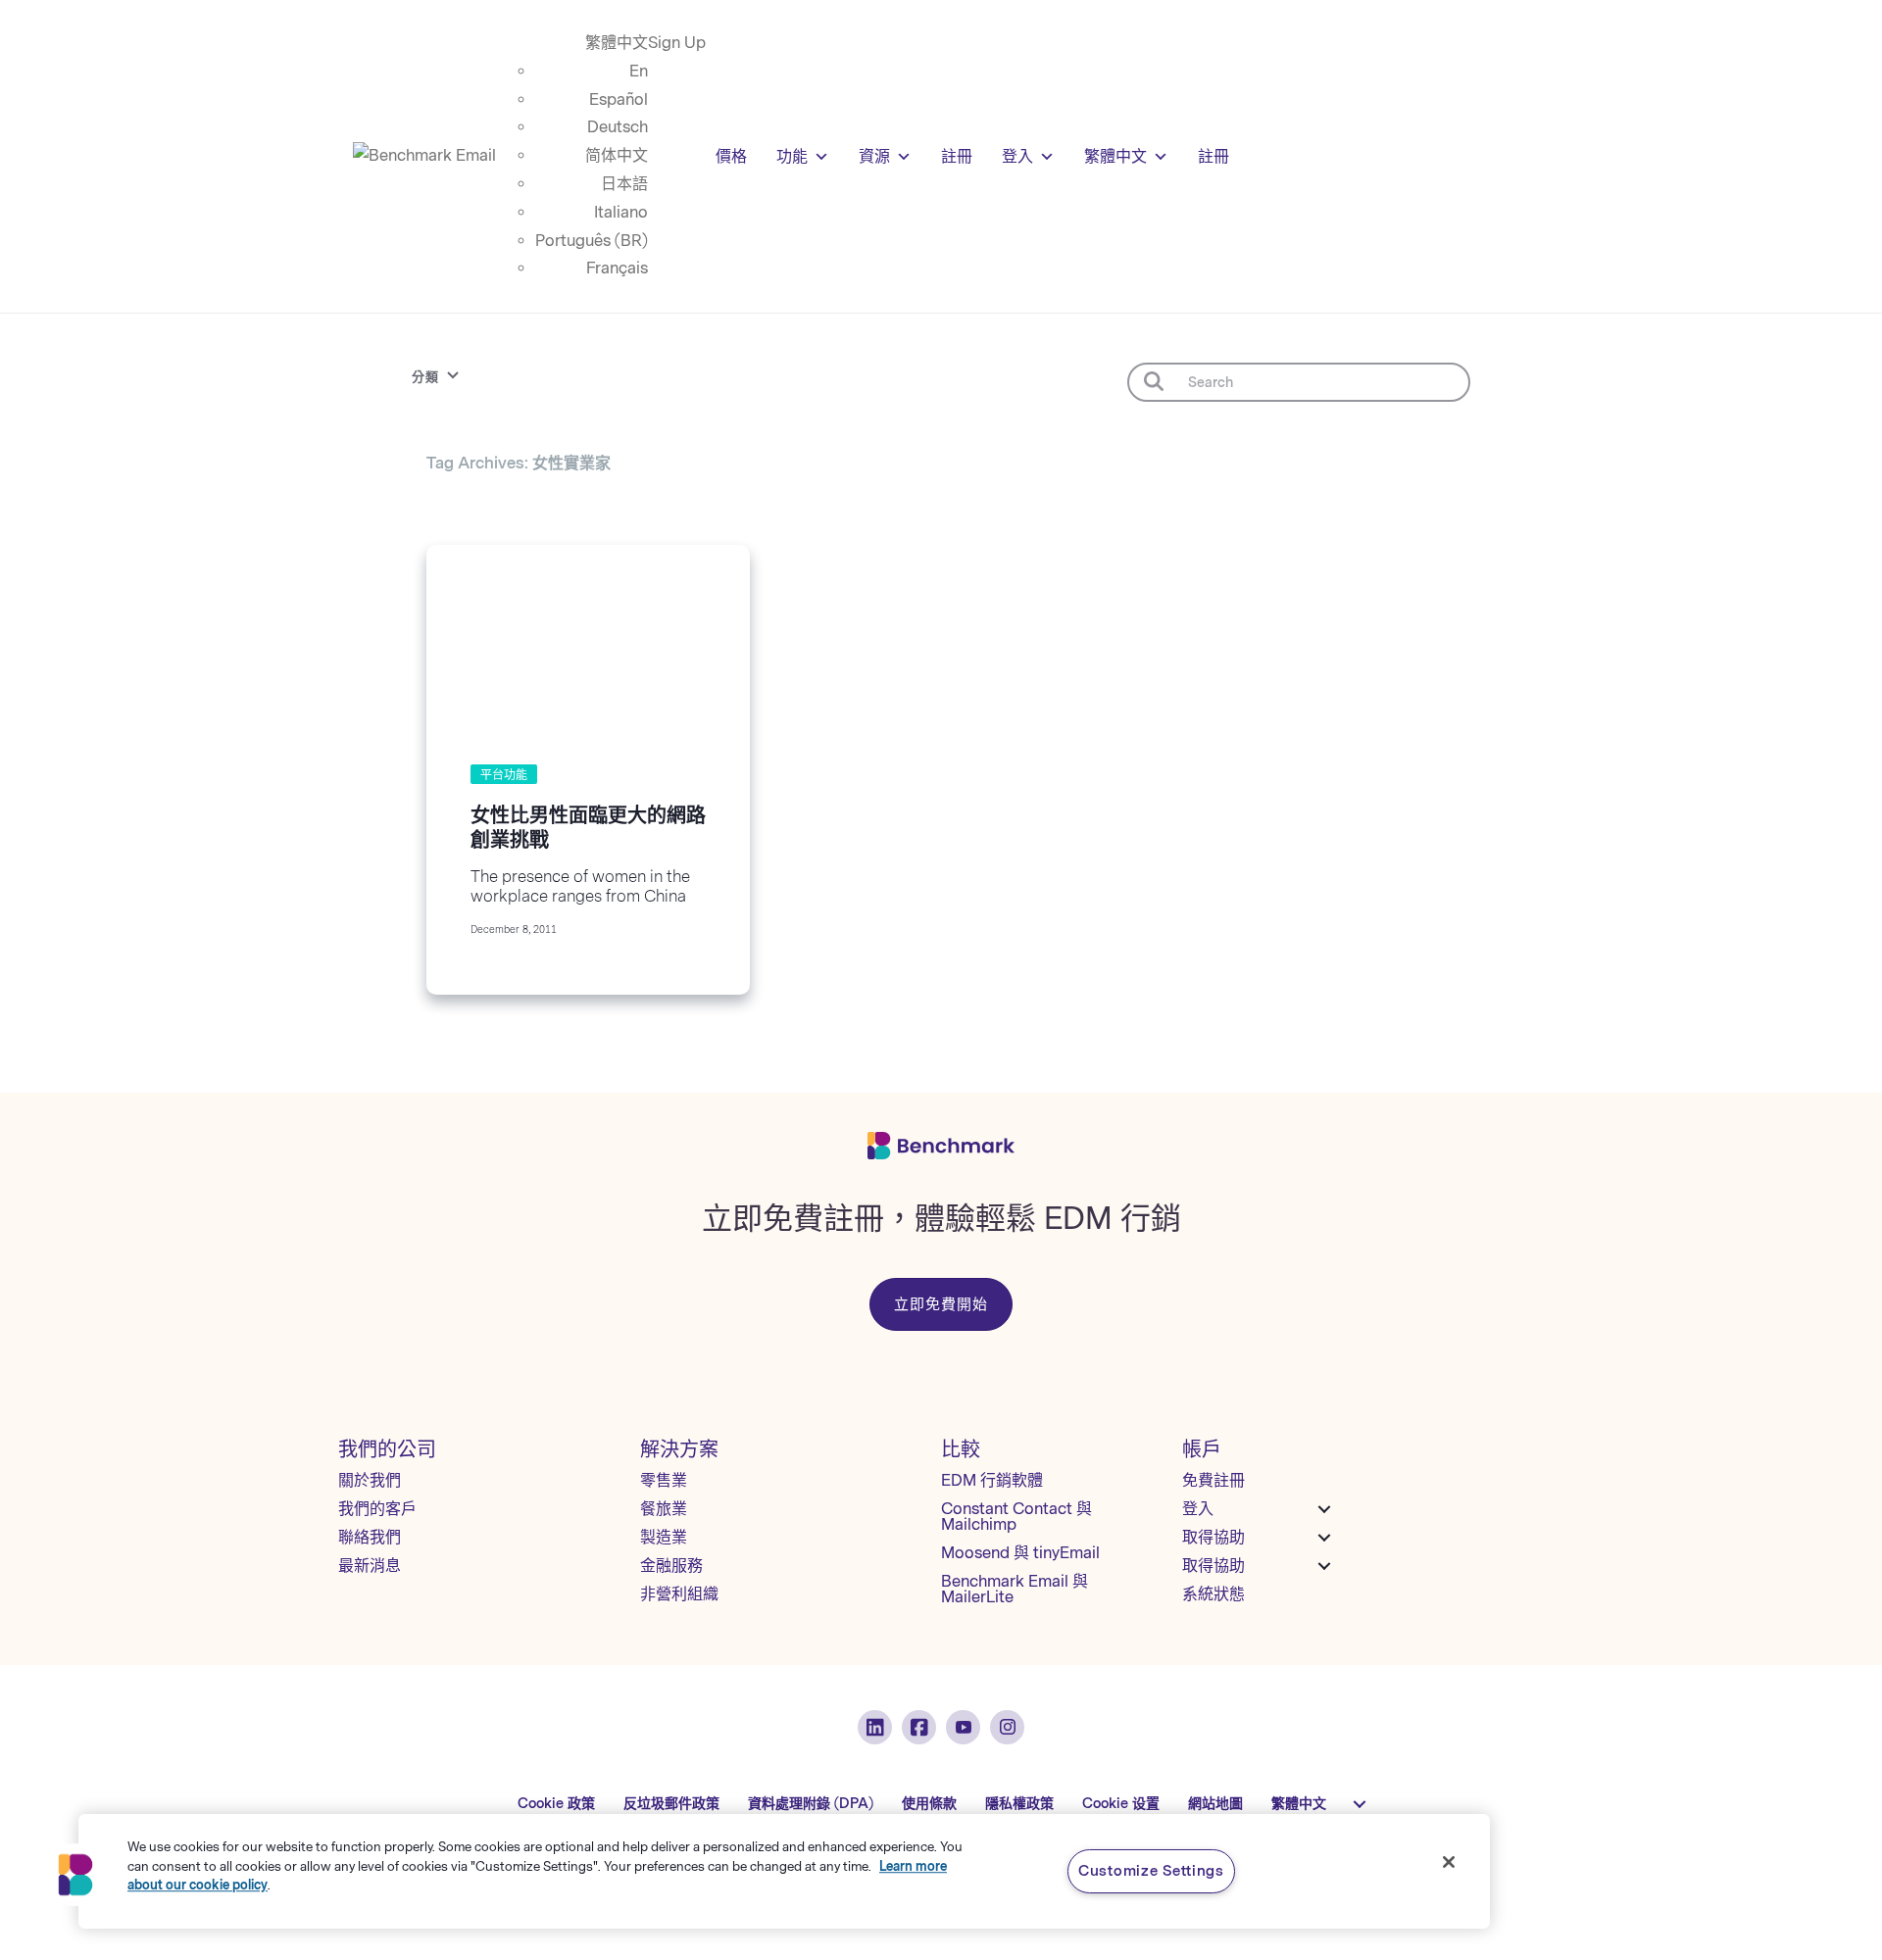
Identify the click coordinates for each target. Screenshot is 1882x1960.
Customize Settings (1151, 1871)
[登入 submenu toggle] (1324, 1509)
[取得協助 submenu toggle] (1324, 1538)
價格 (731, 156)
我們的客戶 (377, 1509)
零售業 (664, 1480)
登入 (1017, 156)
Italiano (621, 212)
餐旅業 (664, 1509)
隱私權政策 (1019, 1804)
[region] (784, 1871)
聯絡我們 (370, 1537)
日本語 (624, 184)
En (639, 71)
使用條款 (929, 1804)
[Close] (1449, 1862)
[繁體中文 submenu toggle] (1360, 1804)
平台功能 (504, 775)
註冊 (957, 156)
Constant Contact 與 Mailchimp (1016, 1517)
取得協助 (1213, 1537)
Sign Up (677, 43)
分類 (425, 377)
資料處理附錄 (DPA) (811, 1804)
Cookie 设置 (1121, 1804)
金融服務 (671, 1566)
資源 (874, 156)
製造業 (664, 1537)
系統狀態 (1213, 1594)
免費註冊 (1213, 1480)
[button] (75, 1875)
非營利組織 (679, 1594)
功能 (792, 156)
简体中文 (617, 155)
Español (619, 99)
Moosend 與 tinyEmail (1020, 1553)
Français (617, 268)
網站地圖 (1215, 1804)
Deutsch (618, 127)
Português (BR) (592, 241)
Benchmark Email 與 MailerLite (1015, 1589)
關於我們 (370, 1480)
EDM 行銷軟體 (992, 1480)
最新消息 (370, 1566)
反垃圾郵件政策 (671, 1804)
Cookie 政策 (556, 1804)
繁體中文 (617, 43)
